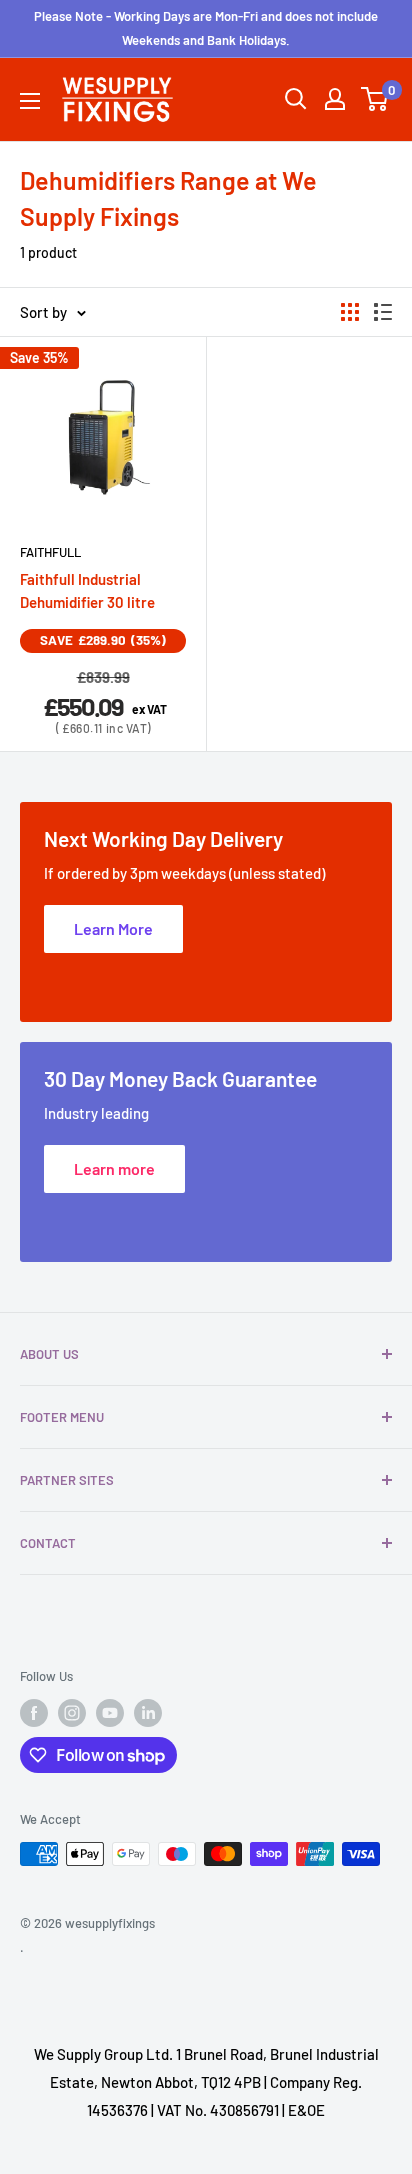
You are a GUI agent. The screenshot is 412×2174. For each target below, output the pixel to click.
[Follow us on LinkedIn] (148, 1713)
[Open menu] (30, 101)
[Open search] (296, 99)
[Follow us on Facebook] (34, 1713)
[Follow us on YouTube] (110, 1713)
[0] (375, 99)
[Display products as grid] (350, 312)
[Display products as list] (383, 312)
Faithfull (50, 552)
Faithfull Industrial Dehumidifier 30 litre (87, 590)
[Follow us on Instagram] (72, 1713)
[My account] (335, 99)
